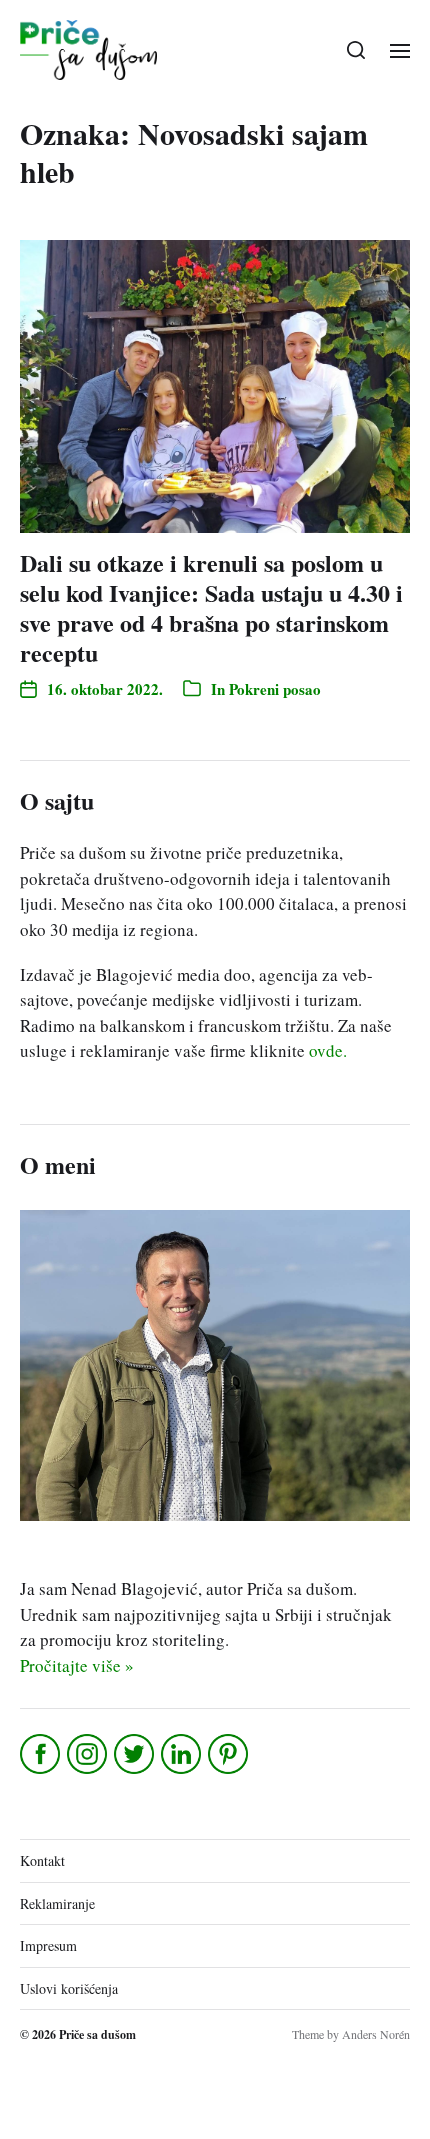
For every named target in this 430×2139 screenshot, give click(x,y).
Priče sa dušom (97, 2034)
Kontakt (42, 1860)
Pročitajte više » (77, 1665)
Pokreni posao (275, 689)
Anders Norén (376, 2034)
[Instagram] (88, 1754)
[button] (356, 50)
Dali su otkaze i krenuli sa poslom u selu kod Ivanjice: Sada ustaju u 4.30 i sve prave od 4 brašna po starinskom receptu (211, 607)
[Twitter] (135, 1754)
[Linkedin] (182, 1754)
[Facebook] (41, 1754)
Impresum (48, 1945)
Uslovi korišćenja (69, 1988)
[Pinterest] (229, 1754)
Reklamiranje (57, 1903)
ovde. (328, 1050)
